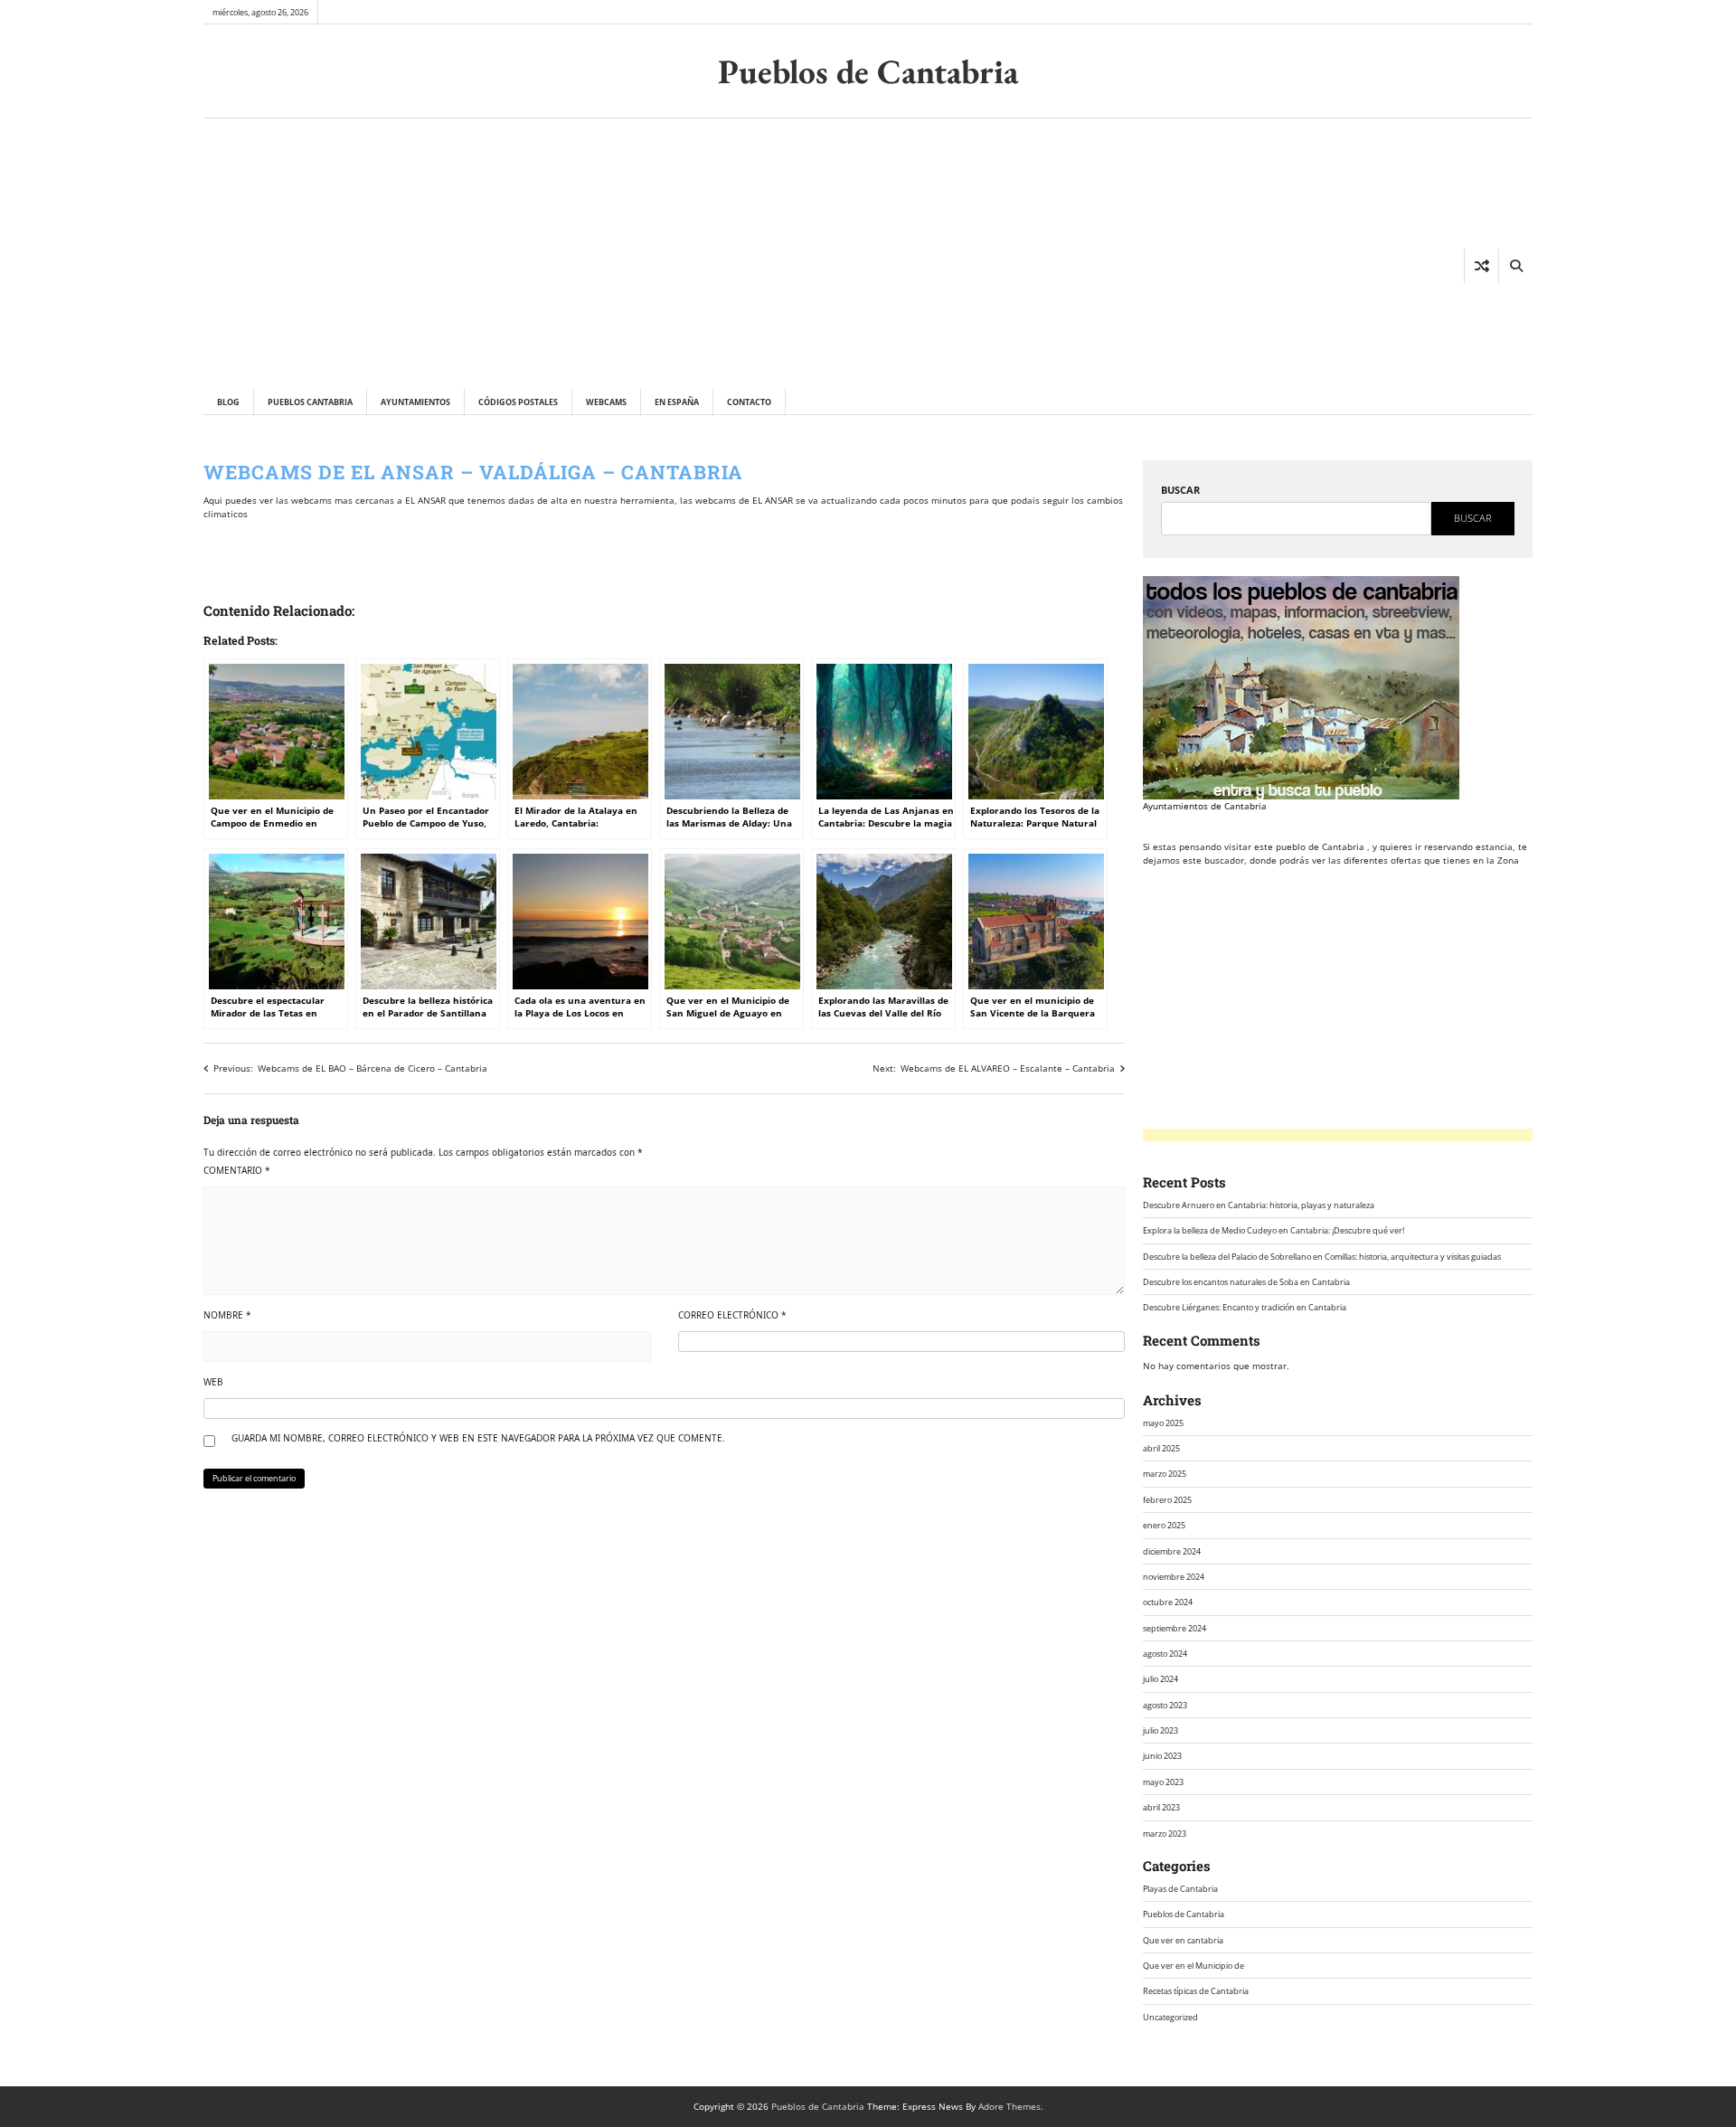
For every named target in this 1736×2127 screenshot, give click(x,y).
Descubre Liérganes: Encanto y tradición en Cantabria (1245, 1307)
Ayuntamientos (415, 402)
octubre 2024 (1168, 1602)
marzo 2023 (1165, 1834)
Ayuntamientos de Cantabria (1205, 806)
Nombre (227, 1315)
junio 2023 (1162, 1756)
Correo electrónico (732, 1315)
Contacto (749, 402)
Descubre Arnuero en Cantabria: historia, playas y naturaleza (1259, 1205)
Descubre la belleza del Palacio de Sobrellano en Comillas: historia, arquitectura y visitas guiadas (1322, 1257)
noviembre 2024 (1174, 1577)
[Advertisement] (495, 253)
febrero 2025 (1167, 1500)
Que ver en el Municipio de (1193, 1966)
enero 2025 (1164, 1525)
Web (213, 1382)
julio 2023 (1160, 1730)
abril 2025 (1161, 1448)
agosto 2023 (1165, 1705)
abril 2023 (1161, 1807)
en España (677, 402)
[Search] (1515, 266)
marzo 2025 (1165, 1474)
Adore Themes (1010, 2106)
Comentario (237, 1170)
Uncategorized (1170, 2017)
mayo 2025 (1163, 1423)
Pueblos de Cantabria (868, 71)
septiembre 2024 (1175, 1628)
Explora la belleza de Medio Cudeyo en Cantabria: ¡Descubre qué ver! (1274, 1230)
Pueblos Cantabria (310, 402)
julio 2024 (1160, 1679)
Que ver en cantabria (1183, 1940)
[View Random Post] (1481, 266)
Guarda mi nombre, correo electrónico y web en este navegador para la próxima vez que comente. (478, 1438)
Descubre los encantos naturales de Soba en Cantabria (1246, 1282)
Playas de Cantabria (1180, 1889)
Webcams (606, 402)
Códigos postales (518, 402)
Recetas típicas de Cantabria (1196, 1991)
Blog (228, 402)
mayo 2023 (1163, 1782)
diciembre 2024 (1172, 1551)
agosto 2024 (1165, 1654)
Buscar (1180, 490)
